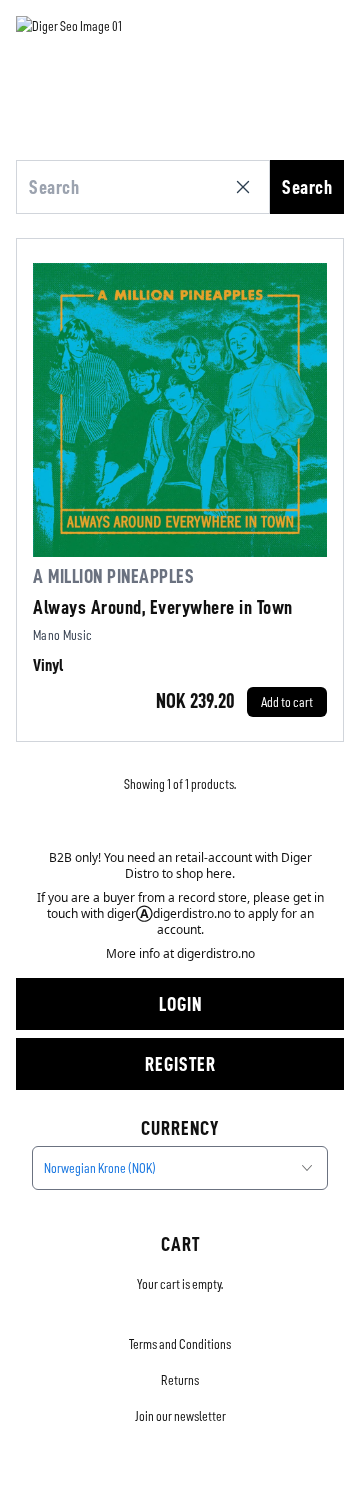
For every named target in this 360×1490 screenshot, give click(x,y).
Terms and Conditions (180, 1344)
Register (180, 1064)
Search (307, 187)
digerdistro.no (216, 953)
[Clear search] (247, 187)
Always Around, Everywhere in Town (163, 607)
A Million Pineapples (113, 576)
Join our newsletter (180, 1416)
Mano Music (63, 635)
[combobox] (180, 1168)
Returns (180, 1380)
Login (180, 1004)
